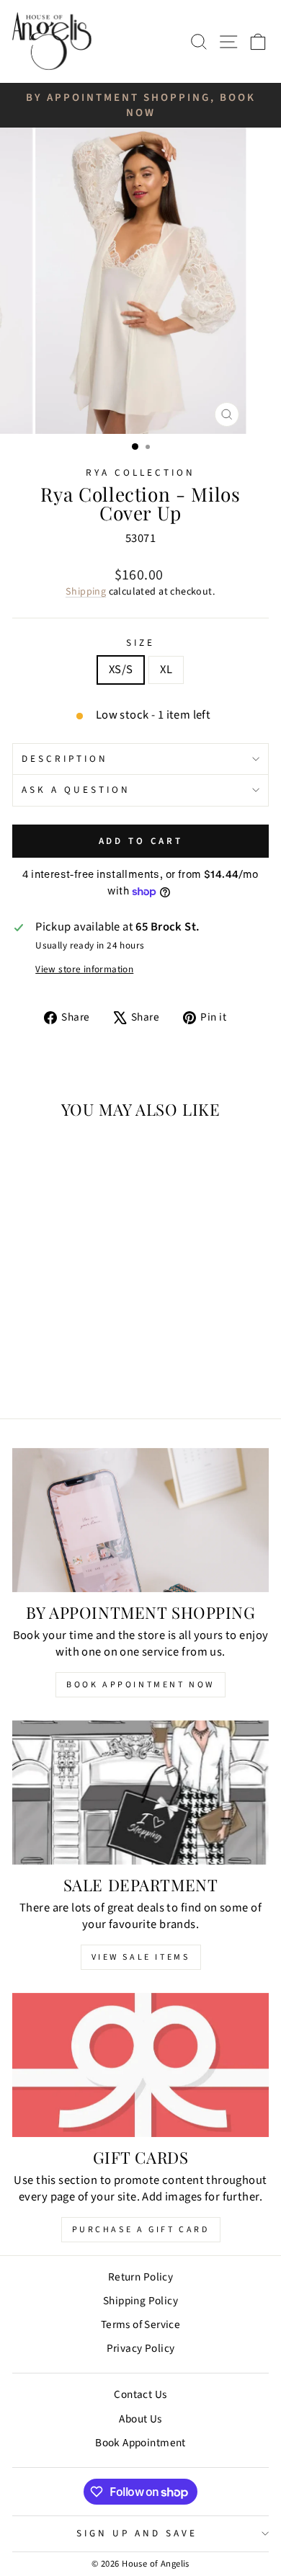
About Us (140, 2419)
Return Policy (140, 2277)
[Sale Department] (140, 1793)
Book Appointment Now (140, 1685)
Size (140, 643)
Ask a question (76, 790)
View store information (84, 969)
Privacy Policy (141, 2348)
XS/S (121, 670)
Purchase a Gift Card (141, 2230)
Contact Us (140, 2394)
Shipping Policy (140, 2301)
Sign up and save (137, 2533)
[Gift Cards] (140, 2065)
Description (65, 759)
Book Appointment (140, 2443)
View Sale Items (141, 1957)
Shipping (86, 592)
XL (166, 670)
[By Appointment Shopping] (140, 1520)
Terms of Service (141, 2324)
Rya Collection (140, 472)
